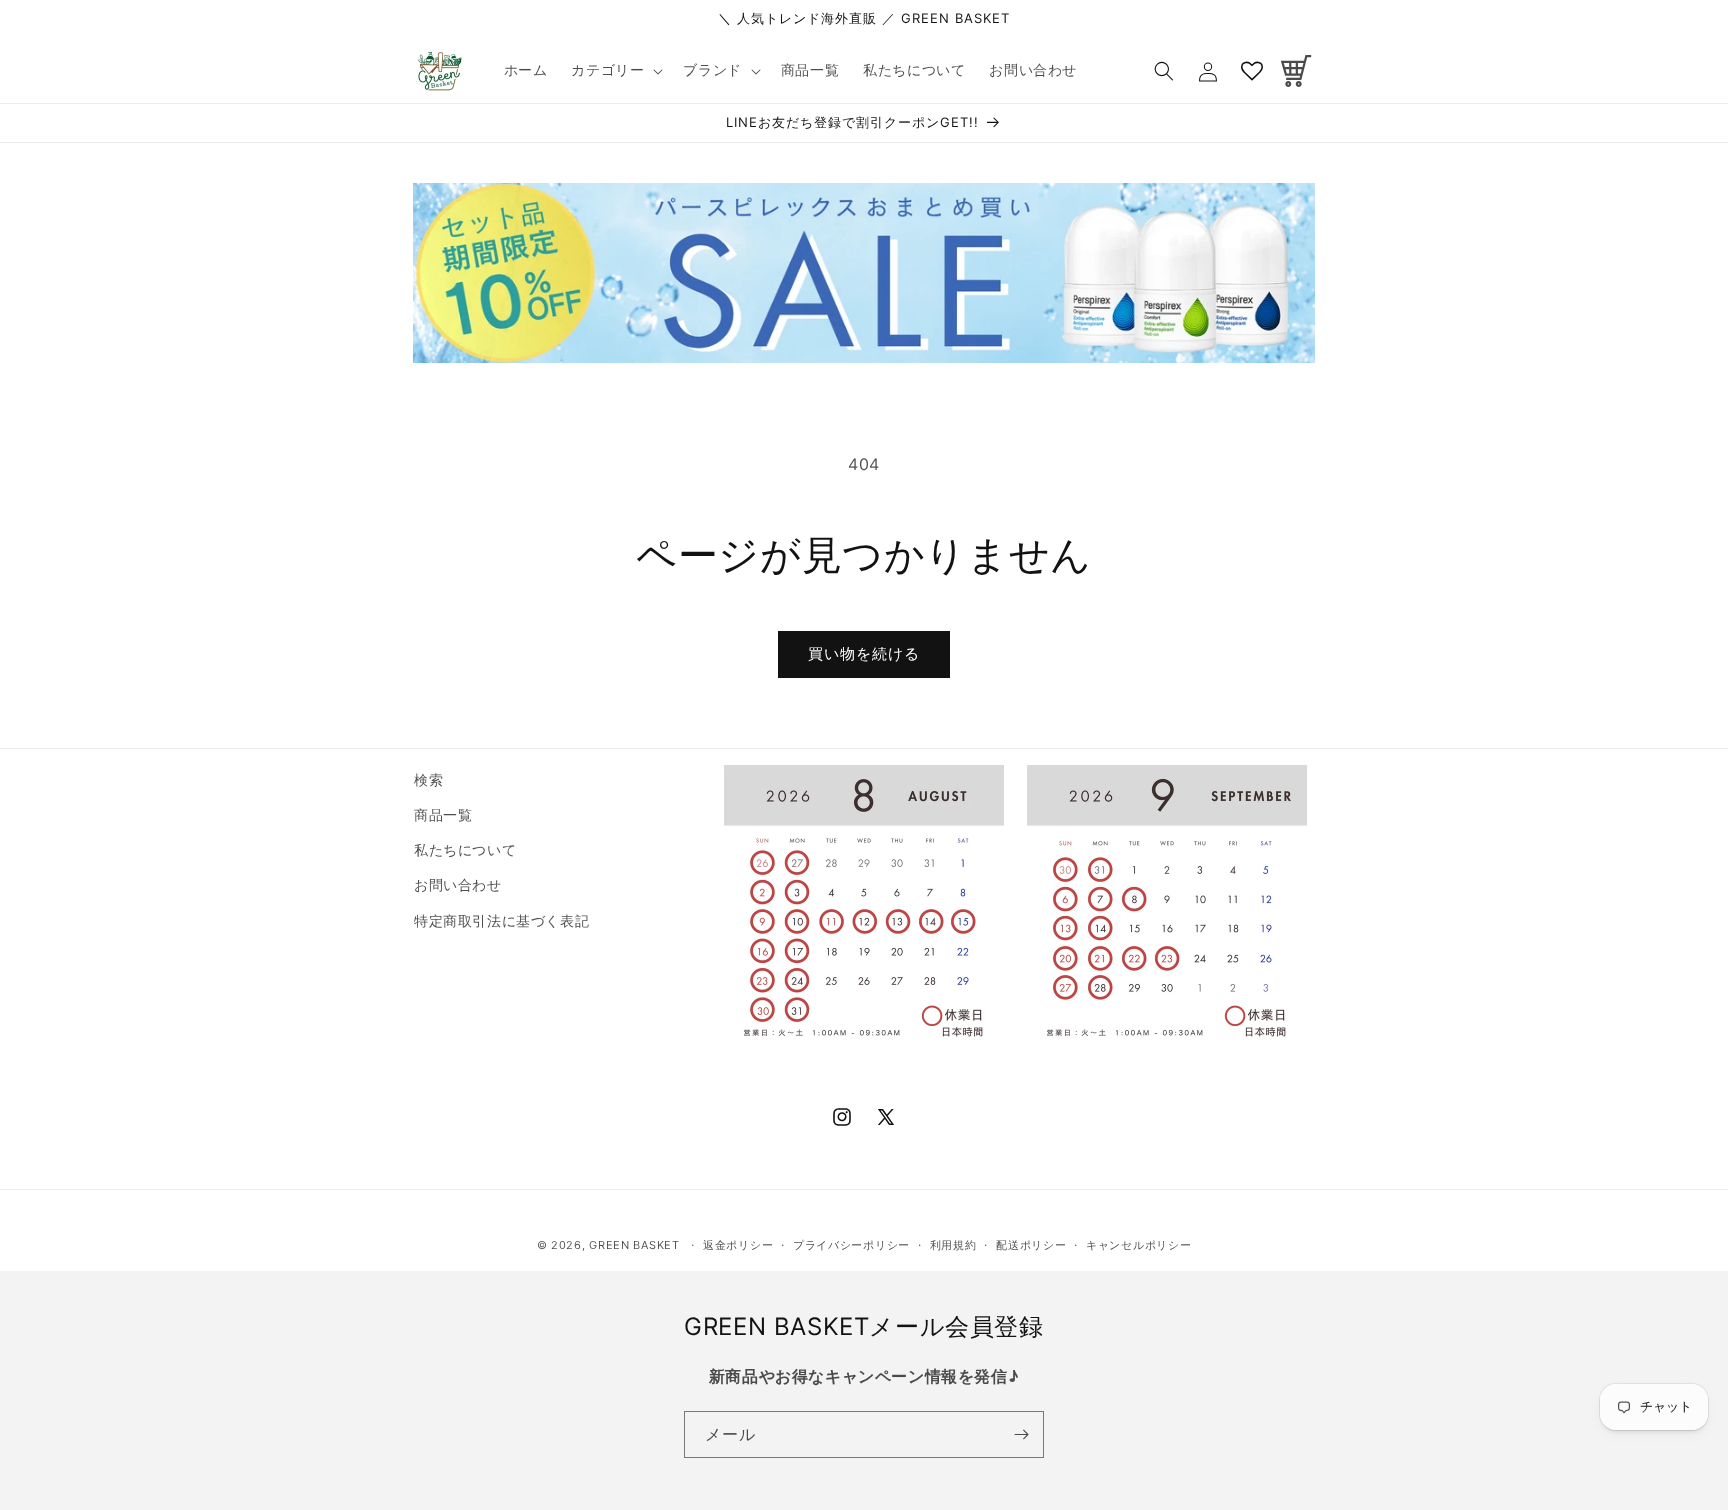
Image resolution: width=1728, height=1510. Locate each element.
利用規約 (953, 1245)
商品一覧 (443, 814)
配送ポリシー (1031, 1245)
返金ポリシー (738, 1245)
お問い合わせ (458, 884)
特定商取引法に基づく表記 (501, 920)
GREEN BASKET (634, 1245)
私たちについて (465, 849)
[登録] (1021, 1434)
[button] (615, 70)
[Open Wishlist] (1252, 71)
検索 (428, 779)
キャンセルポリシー (1138, 1245)
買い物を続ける (864, 653)
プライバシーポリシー (851, 1245)
